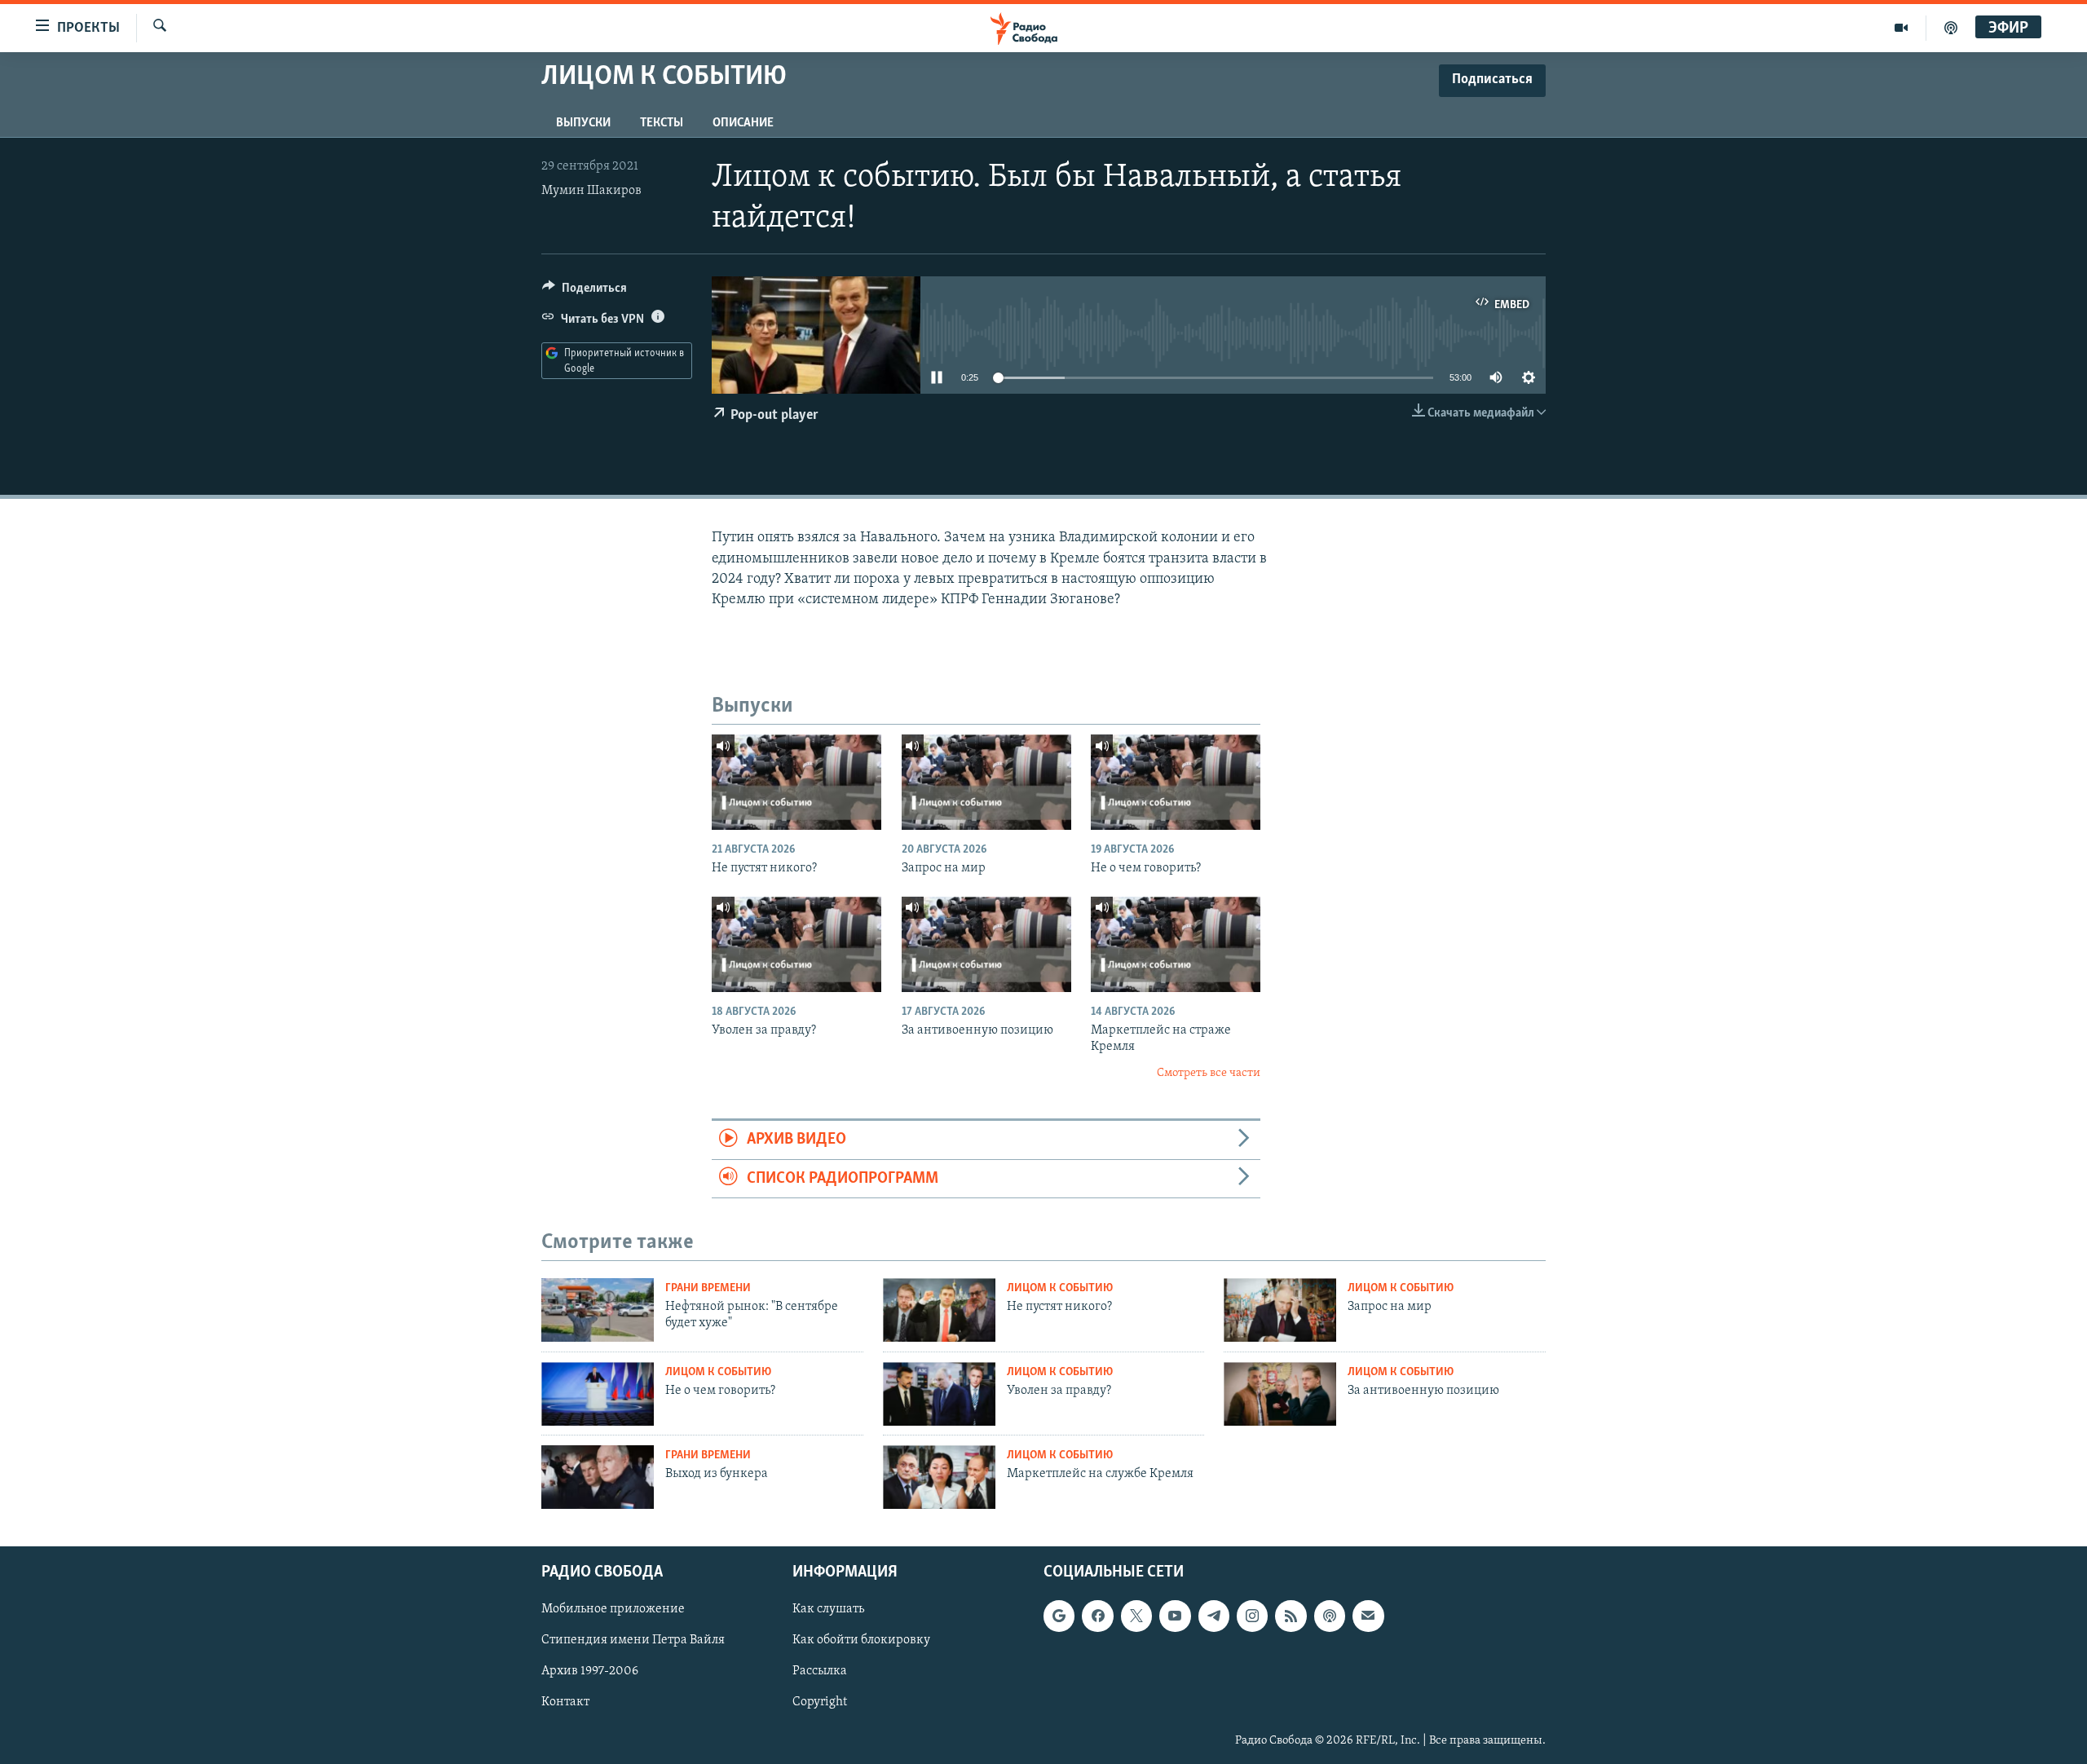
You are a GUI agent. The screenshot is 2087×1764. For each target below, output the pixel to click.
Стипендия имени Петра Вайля (633, 1640)
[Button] (585, 292)
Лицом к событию (1060, 1288)
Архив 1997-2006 (590, 1671)
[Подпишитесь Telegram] (1214, 1616)
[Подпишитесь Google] (1059, 1616)
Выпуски (583, 123)
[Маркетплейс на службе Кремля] (939, 1477)
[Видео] (1902, 28)
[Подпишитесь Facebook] (1097, 1616)
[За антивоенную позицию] (986, 944)
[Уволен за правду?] (796, 944)
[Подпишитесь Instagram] (1252, 1616)
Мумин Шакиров (591, 191)
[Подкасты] (1330, 1616)
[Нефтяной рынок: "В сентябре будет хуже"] (598, 1310)
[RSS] (1291, 1616)
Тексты (662, 123)
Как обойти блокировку (861, 1640)
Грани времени (708, 1288)
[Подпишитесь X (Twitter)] (1136, 1616)
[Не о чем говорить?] (1176, 782)
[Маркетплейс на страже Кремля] (1176, 944)
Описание (743, 123)
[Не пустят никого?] (796, 782)
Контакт (565, 1702)
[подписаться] (1368, 1616)
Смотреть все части (1209, 1073)
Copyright (820, 1702)
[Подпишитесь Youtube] (1175, 1616)
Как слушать (828, 1609)
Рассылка (820, 1671)
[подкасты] (1951, 28)
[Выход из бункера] (598, 1477)
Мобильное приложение (613, 1609)
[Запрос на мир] (986, 782)
